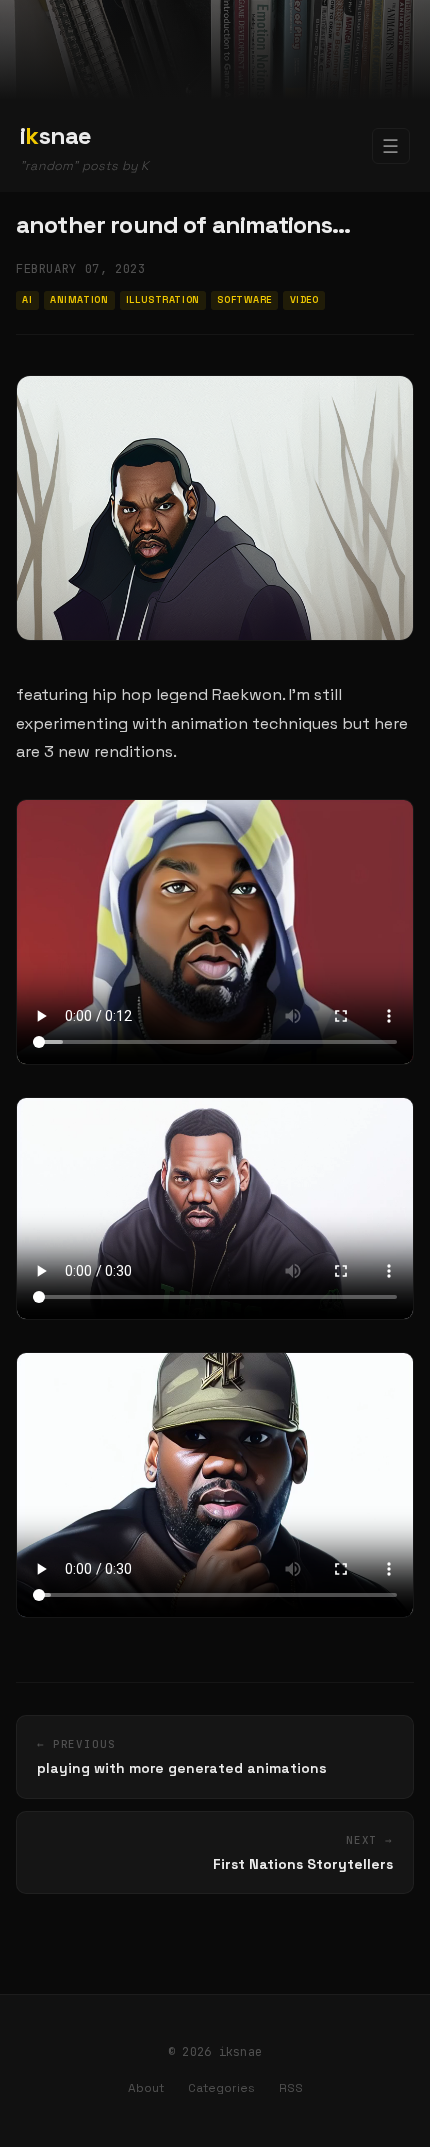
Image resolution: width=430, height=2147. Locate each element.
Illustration (163, 300)
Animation (79, 300)
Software (244, 300)
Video (304, 300)
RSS (291, 2088)
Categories (221, 2088)
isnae (56, 135)
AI (27, 300)
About (146, 2088)
